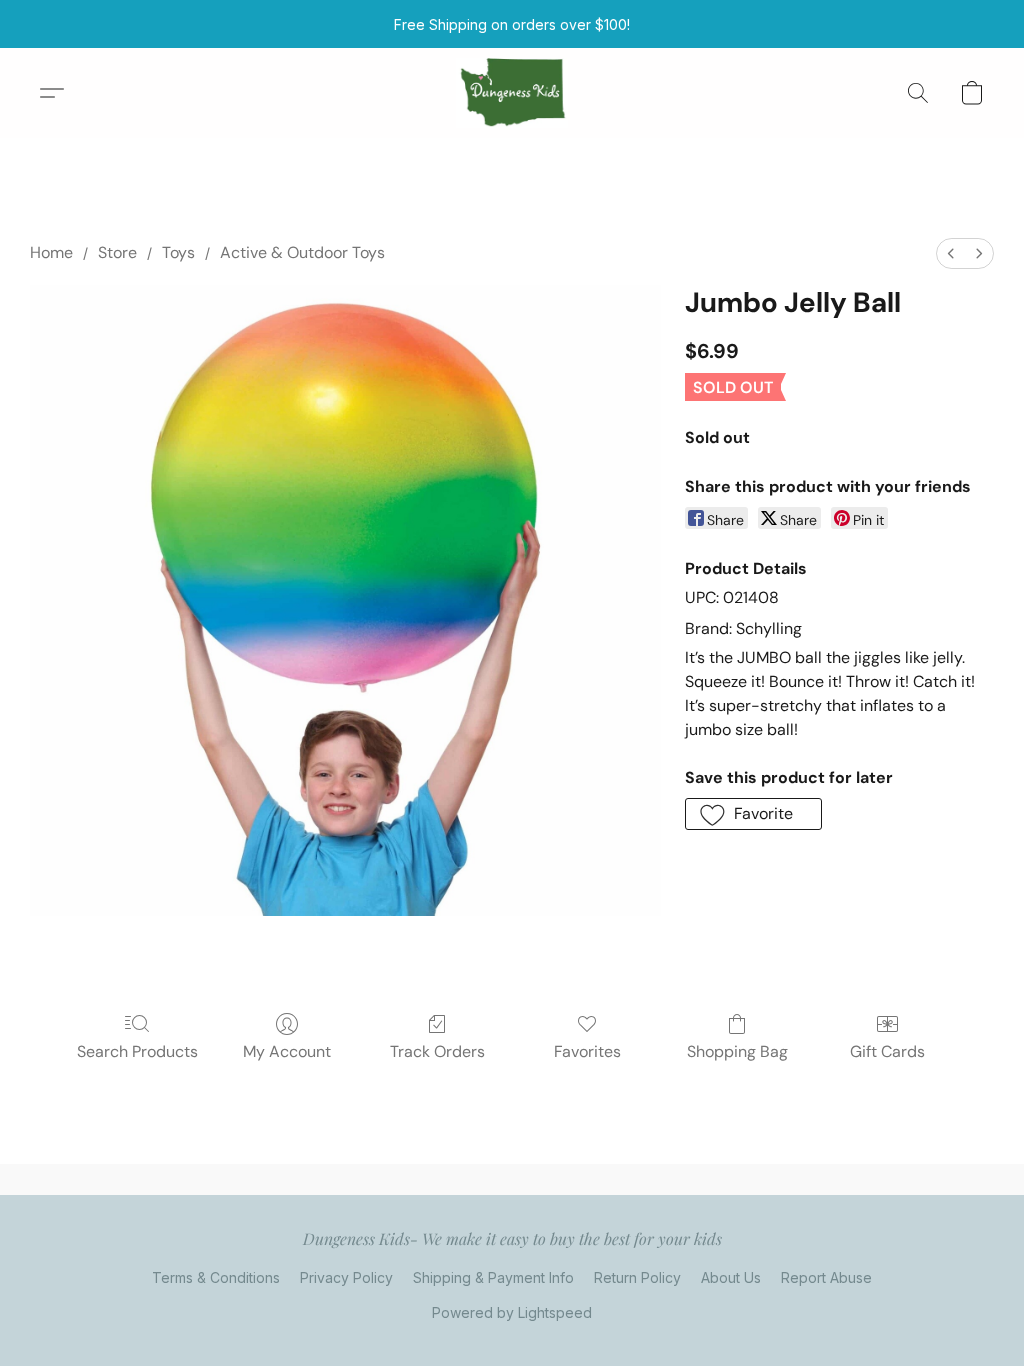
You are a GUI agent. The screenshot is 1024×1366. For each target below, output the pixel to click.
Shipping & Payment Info (493, 1277)
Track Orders (437, 1051)
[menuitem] (951, 253)
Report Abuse (826, 1277)
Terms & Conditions (216, 1277)
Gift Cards (887, 1051)
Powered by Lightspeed (512, 1312)
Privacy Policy (346, 1277)
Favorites (587, 1051)
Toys (178, 252)
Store (117, 252)
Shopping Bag (737, 1051)
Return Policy (637, 1277)
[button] (512, 93)
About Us (731, 1277)
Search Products (137, 1051)
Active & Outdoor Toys (302, 252)
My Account (287, 1051)
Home (51, 252)
